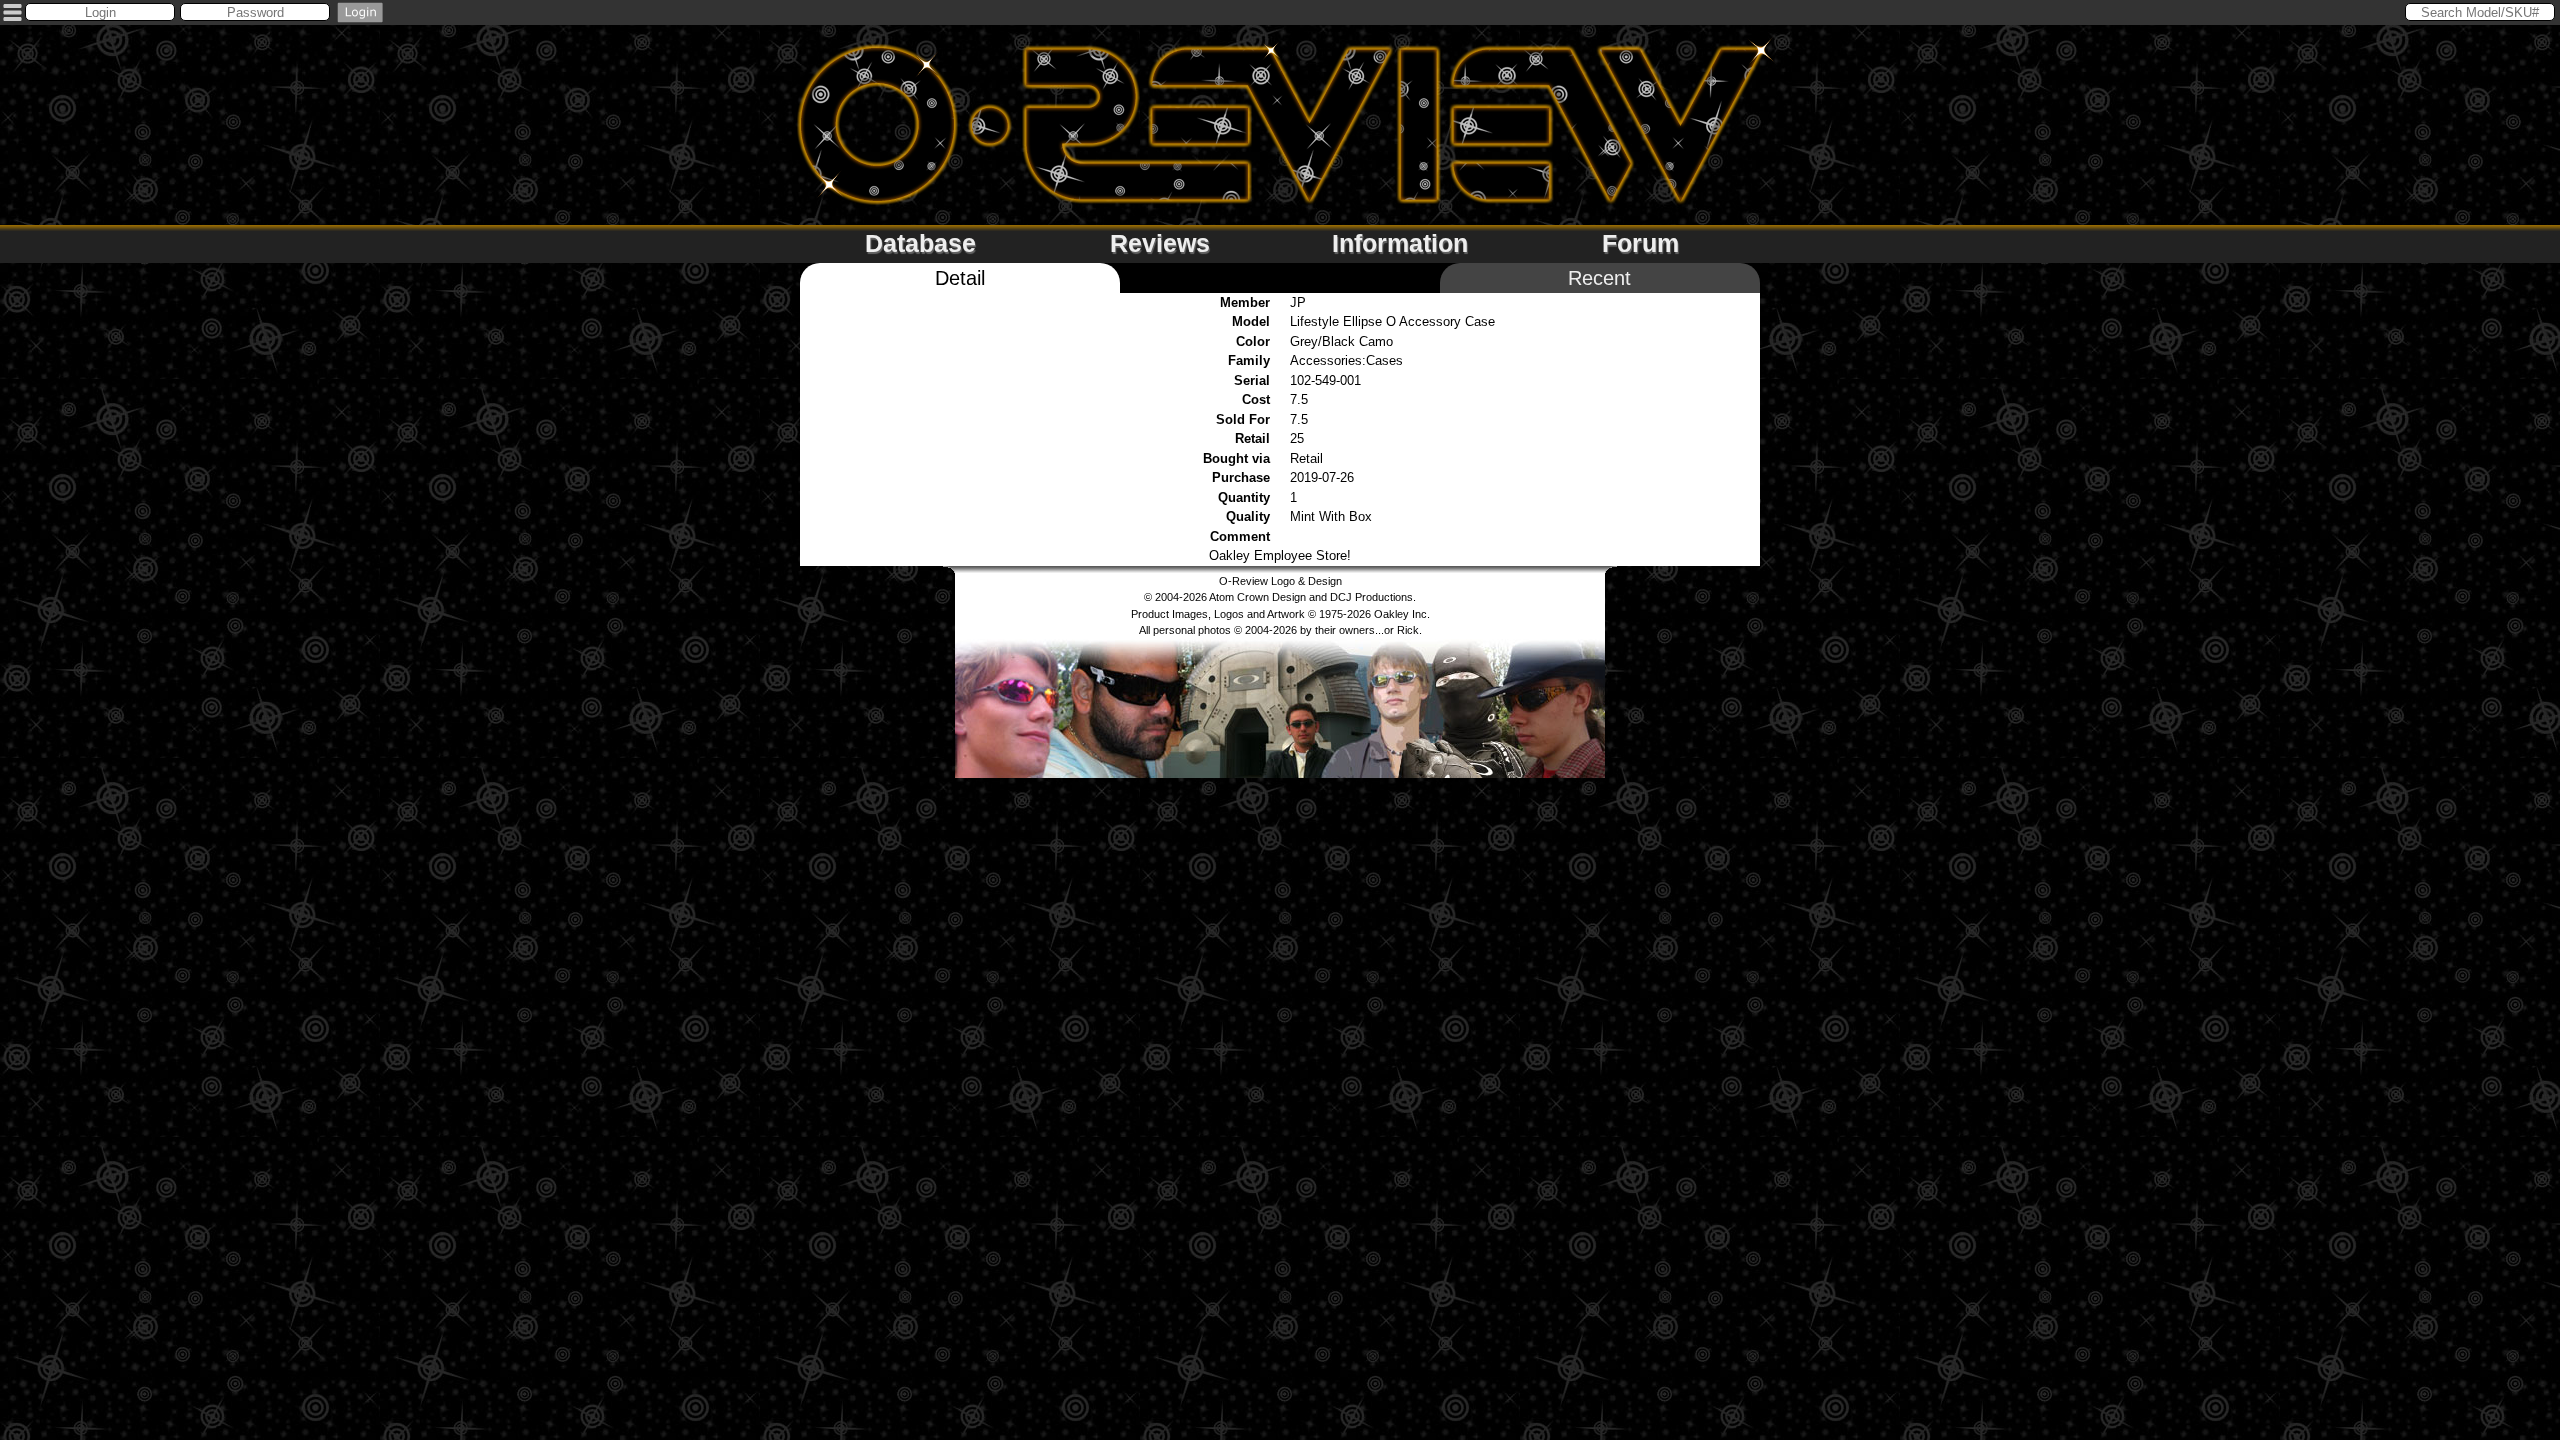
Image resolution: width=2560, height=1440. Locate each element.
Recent (1599, 278)
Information (1400, 243)
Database (920, 243)
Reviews (1160, 243)
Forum (1640, 243)
